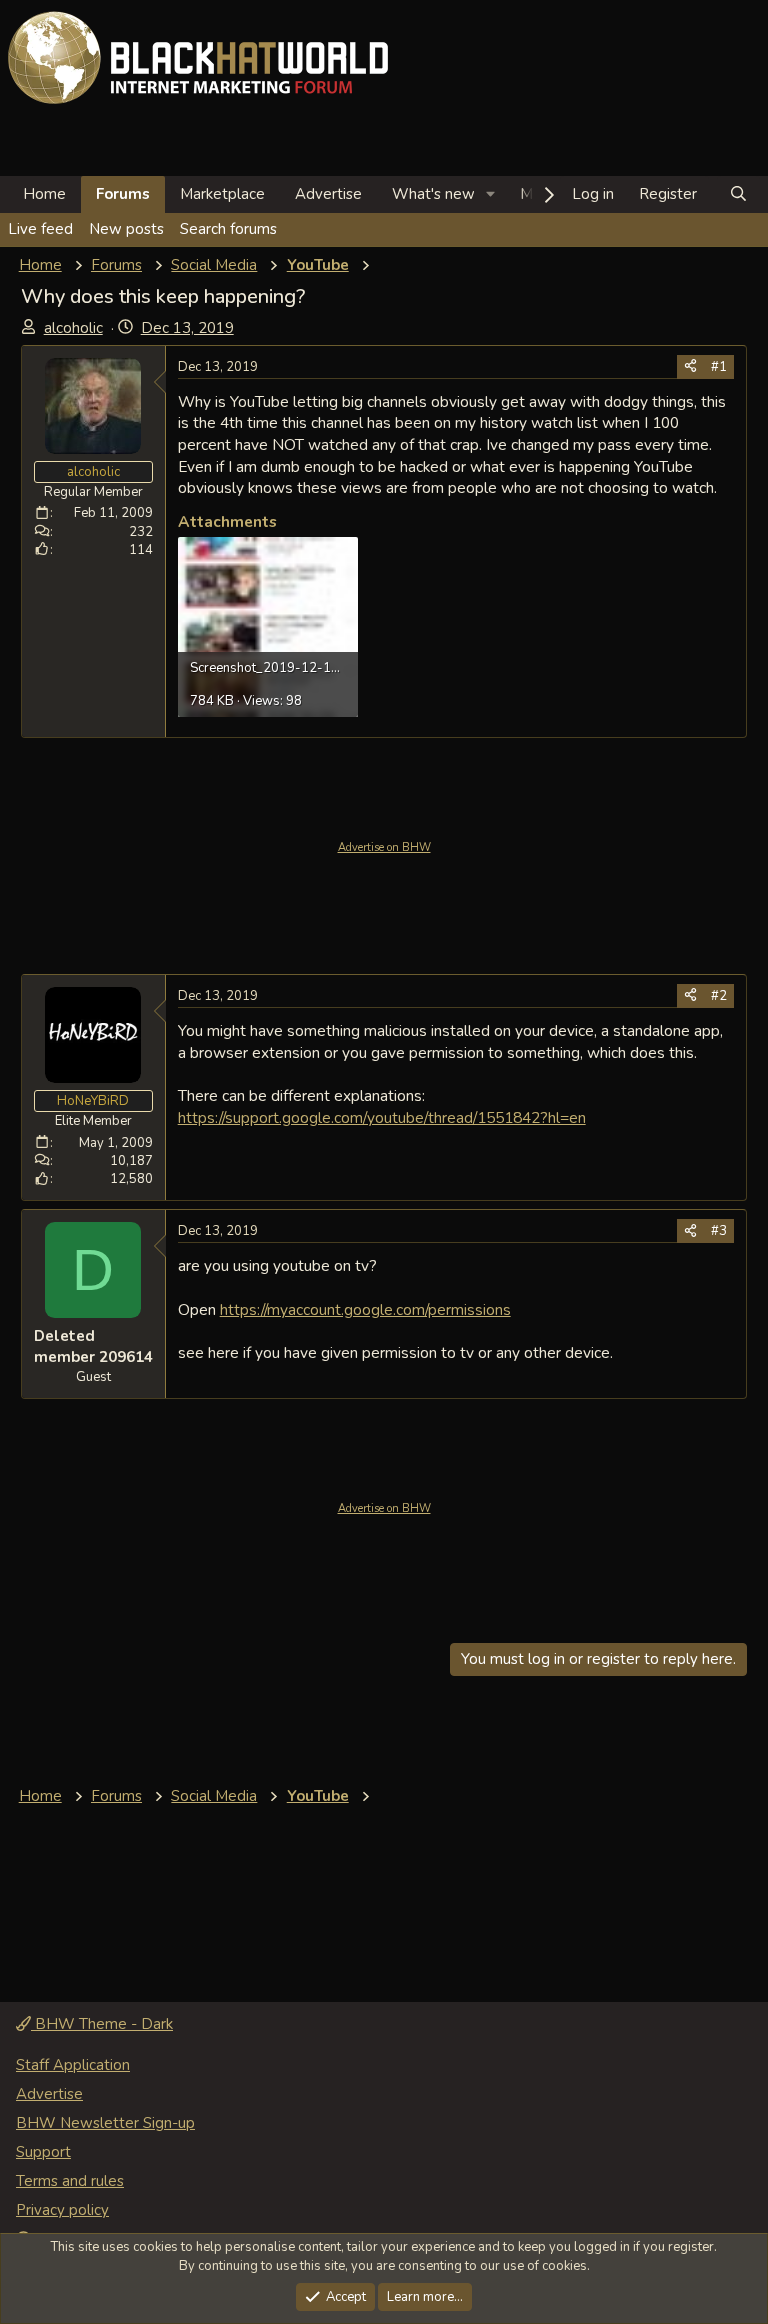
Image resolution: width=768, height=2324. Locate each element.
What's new (433, 194)
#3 (719, 1231)
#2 (719, 996)
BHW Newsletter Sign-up (105, 2123)
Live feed (40, 229)
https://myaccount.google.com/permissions (365, 1309)
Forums (123, 194)
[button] (491, 194)
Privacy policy (62, 2210)
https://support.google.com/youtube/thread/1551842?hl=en (382, 1117)
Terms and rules (70, 2181)
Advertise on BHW (384, 847)
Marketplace (222, 194)
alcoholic (73, 328)
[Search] (738, 194)
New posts (126, 229)
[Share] (690, 367)
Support (43, 2152)
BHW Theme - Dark (102, 2024)
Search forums (228, 229)
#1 (719, 367)
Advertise (328, 194)
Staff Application (73, 2065)
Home (44, 194)
